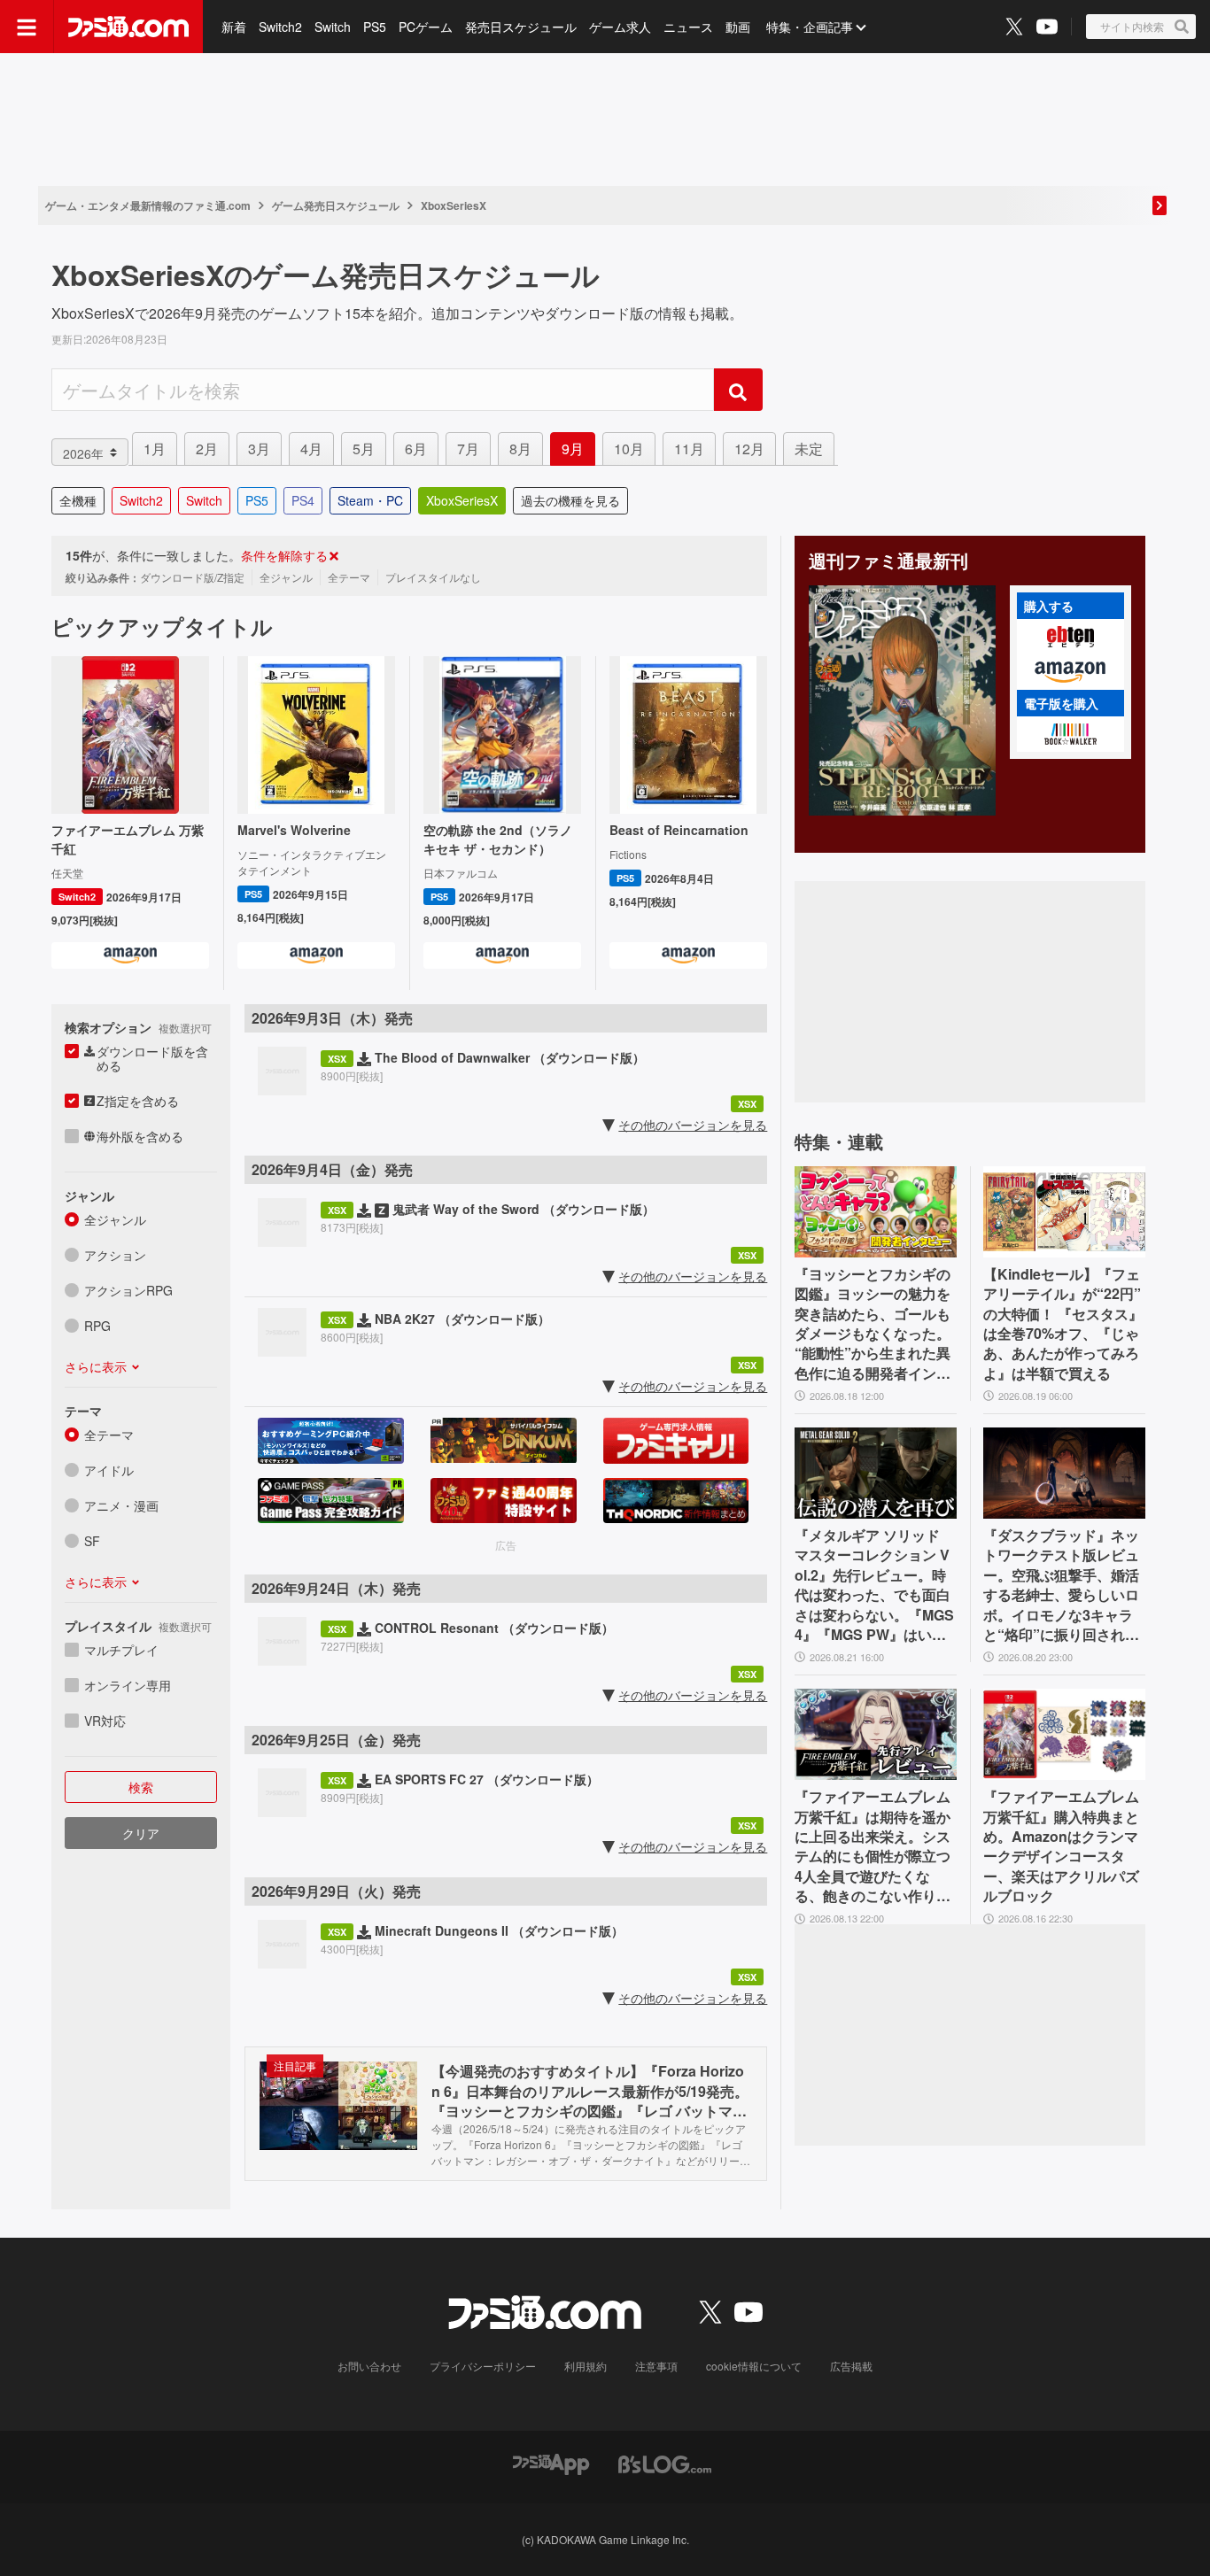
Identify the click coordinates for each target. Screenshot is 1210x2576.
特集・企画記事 (810, 27)
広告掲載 (851, 2366)
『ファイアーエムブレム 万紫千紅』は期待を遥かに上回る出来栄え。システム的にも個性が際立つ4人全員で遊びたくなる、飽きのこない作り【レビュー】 (873, 1846)
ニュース (688, 27)
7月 (468, 449)
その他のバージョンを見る (693, 1125)
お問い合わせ (369, 2366)
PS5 (375, 27)
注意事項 (656, 2366)
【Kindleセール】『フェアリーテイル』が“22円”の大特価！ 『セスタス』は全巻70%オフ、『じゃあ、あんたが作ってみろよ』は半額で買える (1063, 1324)
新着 (234, 27)
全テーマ (109, 1435)
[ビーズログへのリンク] (665, 2462)
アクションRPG (128, 1290)
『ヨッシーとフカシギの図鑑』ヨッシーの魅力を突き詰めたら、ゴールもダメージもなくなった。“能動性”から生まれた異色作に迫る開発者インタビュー (873, 1324)
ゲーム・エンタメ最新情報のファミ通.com (148, 205)
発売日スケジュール (521, 27)
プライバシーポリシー (483, 2366)
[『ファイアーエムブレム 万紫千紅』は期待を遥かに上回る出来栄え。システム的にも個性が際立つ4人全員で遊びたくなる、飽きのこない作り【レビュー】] (876, 1734)
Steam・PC (370, 500)
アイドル (109, 1470)
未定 (809, 449)
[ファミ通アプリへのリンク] (551, 2462)
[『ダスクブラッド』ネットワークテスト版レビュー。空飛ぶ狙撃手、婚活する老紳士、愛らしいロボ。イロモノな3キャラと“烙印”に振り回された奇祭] (1064, 1473)
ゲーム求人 (620, 27)
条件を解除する (284, 555)
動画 (738, 27)
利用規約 (586, 2366)
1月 (155, 449)
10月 (629, 449)
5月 (364, 449)
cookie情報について (754, 2366)
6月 (416, 449)
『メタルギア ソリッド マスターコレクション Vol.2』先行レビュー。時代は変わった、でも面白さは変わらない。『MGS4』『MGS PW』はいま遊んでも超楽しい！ (874, 1585)
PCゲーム (426, 27)
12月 (749, 449)
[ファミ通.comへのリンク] (128, 27)
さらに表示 (96, 1366)
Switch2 (280, 27)
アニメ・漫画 (121, 1505)
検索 (141, 1787)
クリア (141, 1833)
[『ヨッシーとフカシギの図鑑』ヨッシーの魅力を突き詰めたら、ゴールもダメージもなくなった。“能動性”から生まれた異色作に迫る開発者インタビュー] (876, 1212)
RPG (97, 1326)
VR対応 (105, 1721)
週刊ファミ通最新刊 (888, 561)
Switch (333, 27)
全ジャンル (115, 1219)
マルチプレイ (121, 1650)
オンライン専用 (128, 1685)
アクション (115, 1255)
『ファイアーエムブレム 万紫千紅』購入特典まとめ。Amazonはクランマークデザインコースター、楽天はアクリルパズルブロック (1061, 1846)
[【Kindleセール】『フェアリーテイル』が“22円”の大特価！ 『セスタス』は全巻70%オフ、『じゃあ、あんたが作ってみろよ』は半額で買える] (1064, 1212)
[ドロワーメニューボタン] (27, 27)
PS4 (303, 500)
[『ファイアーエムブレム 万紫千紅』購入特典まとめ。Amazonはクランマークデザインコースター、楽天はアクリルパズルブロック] (1064, 1734)
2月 (207, 449)
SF (92, 1541)
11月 (689, 449)
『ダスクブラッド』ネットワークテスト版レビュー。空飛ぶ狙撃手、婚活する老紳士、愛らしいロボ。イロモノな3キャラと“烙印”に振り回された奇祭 (1061, 1585)
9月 (573, 449)
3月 (259, 449)
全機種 (78, 500)
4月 (311, 449)
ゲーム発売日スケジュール (336, 205)
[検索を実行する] (738, 390)
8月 (520, 449)
